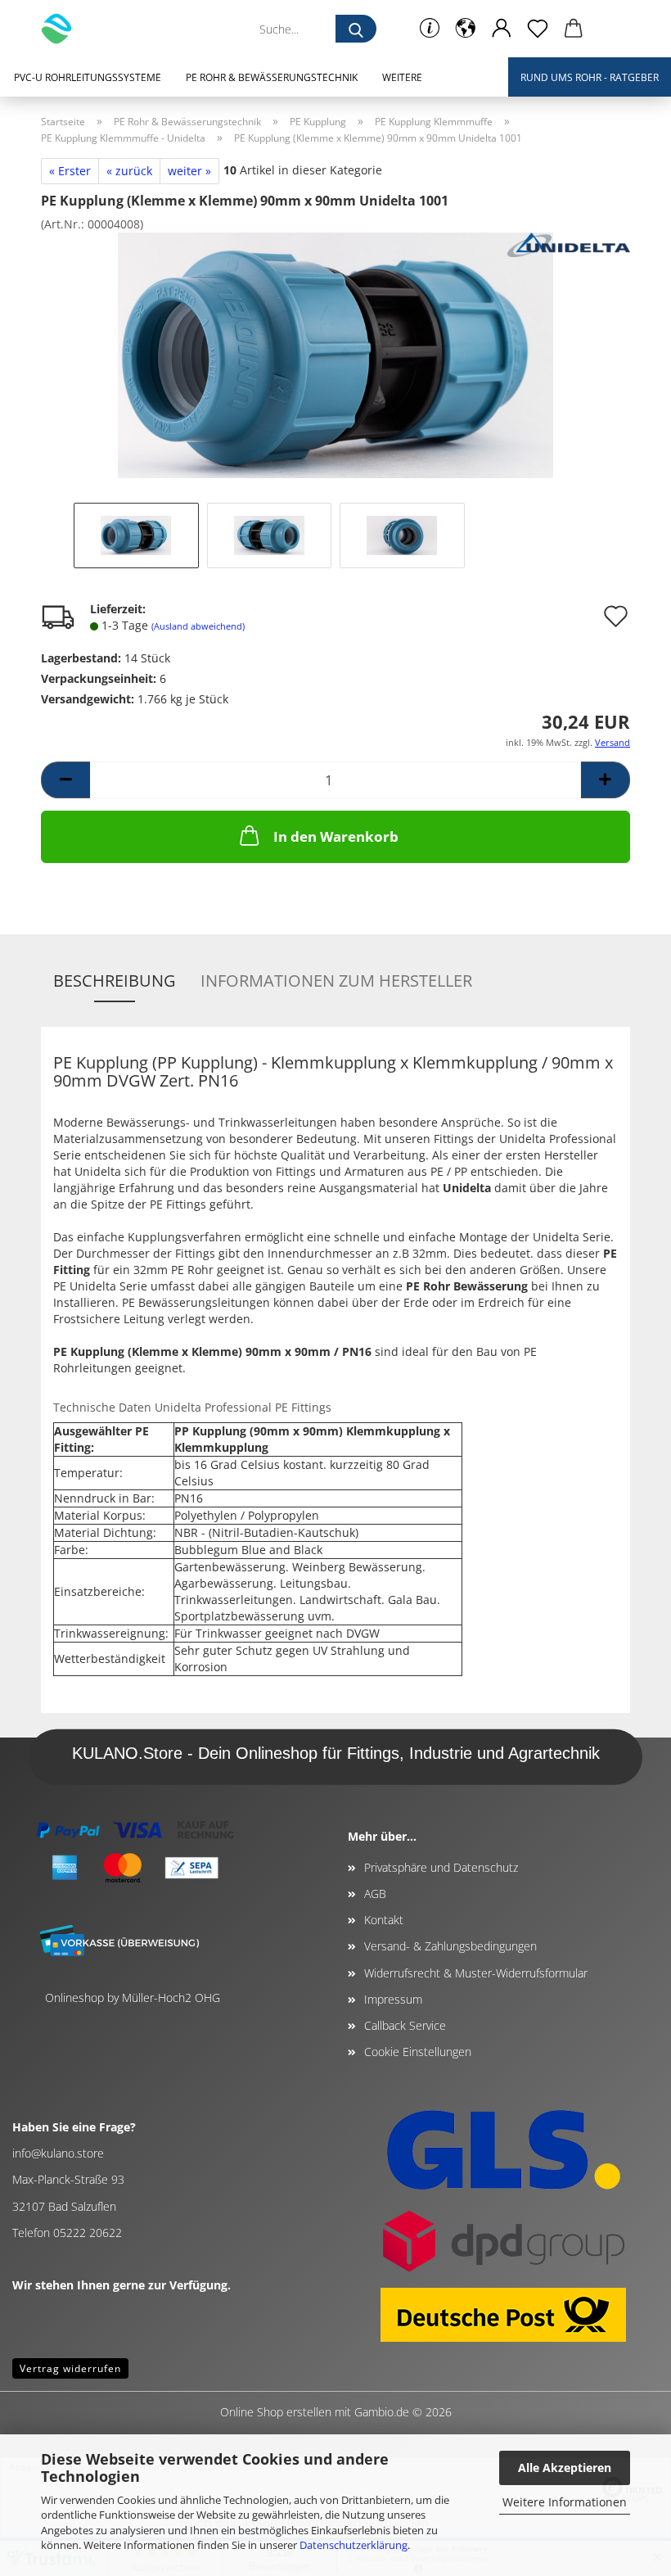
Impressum (393, 1999)
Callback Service (405, 2025)
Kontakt (384, 1920)
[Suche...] (356, 29)
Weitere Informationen (565, 2502)
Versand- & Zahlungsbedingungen (450, 1946)
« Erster (70, 171)
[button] (466, 29)
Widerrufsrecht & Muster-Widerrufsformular (476, 1973)
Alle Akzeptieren (565, 2468)
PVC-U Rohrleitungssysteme (88, 77)
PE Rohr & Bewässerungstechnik (272, 77)
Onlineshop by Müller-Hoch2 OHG (133, 1998)
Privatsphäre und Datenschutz (441, 1867)
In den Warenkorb (336, 836)
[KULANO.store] (63, 29)
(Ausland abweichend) (198, 626)
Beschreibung (115, 981)
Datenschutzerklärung (354, 2545)
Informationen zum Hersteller (336, 981)
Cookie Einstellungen (418, 2052)
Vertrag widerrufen (70, 2368)
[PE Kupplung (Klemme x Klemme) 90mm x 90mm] (335, 354)
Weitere (402, 77)
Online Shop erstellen (276, 2412)
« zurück (129, 171)
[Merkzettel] (538, 29)
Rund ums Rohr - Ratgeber (590, 77)
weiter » (189, 171)
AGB (375, 1894)
